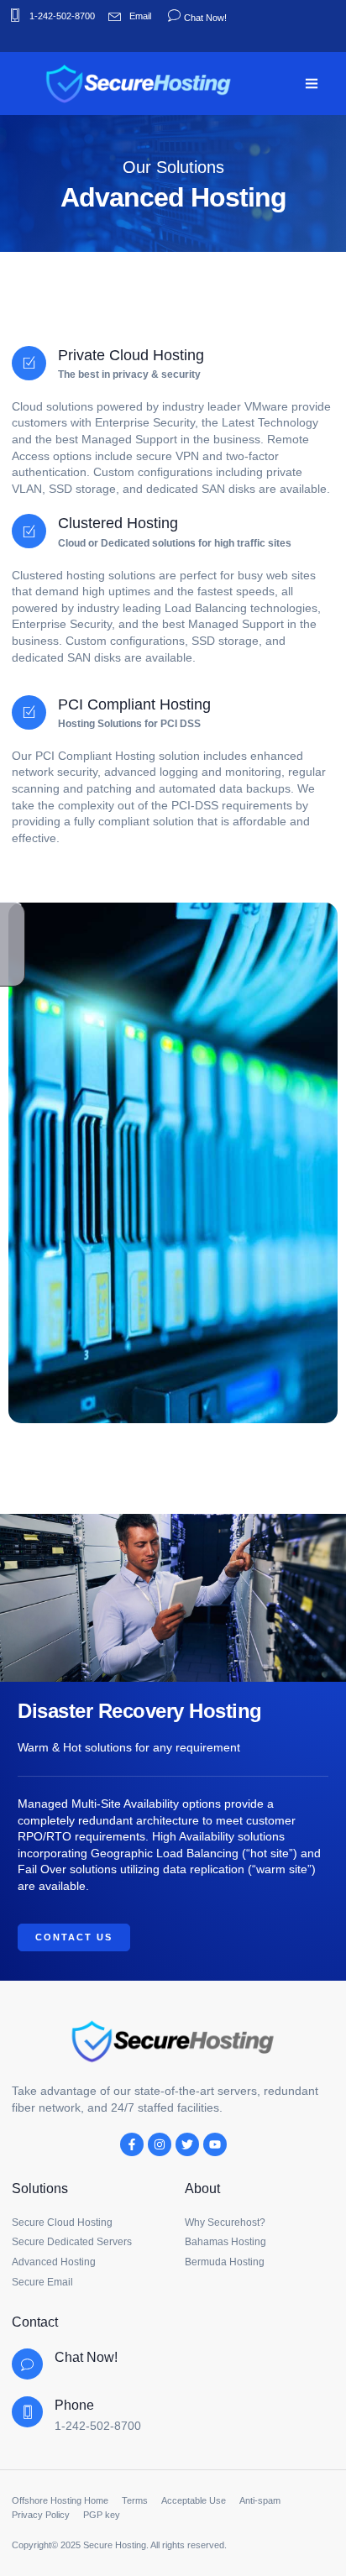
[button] (312, 84)
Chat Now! (204, 18)
